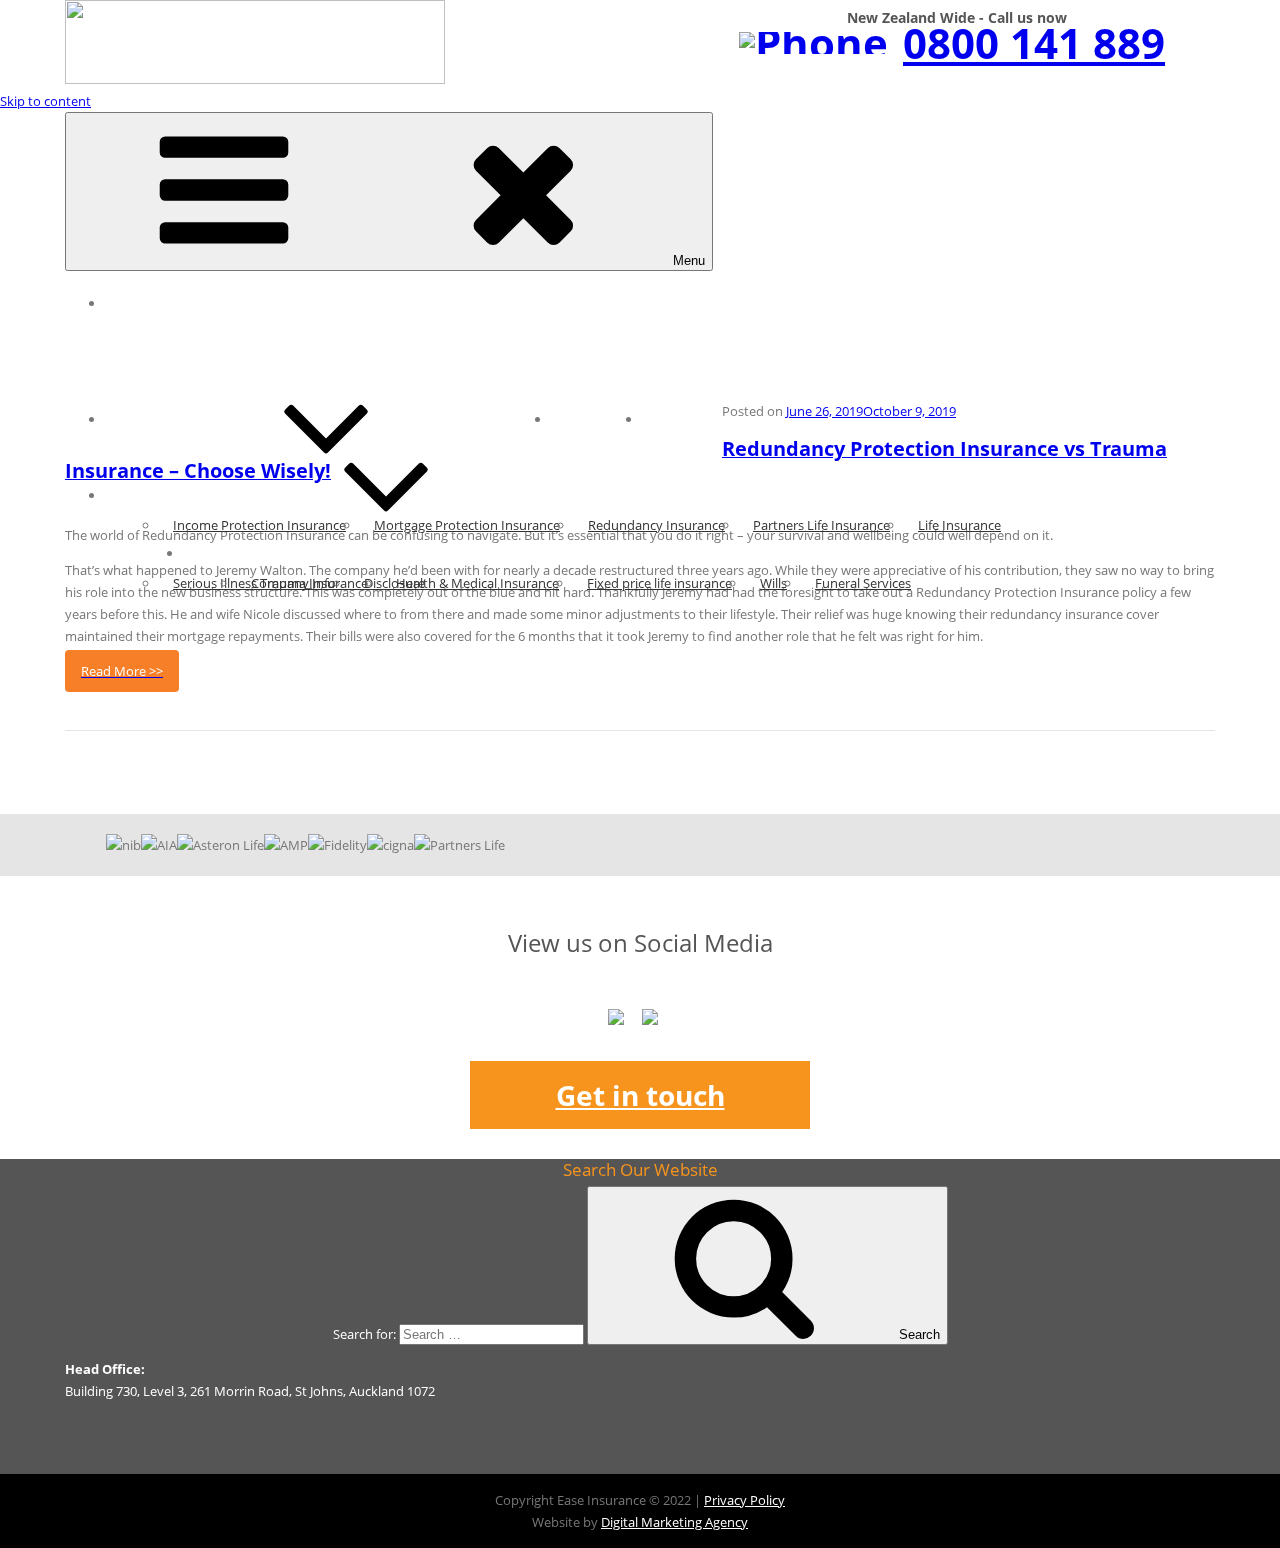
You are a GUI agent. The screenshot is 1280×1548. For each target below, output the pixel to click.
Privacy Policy (744, 1500)
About (217, 553)
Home (138, 303)
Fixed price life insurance (659, 583)
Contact (682, 419)
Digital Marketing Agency (674, 1522)
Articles (144, 419)
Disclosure (394, 583)
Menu (689, 260)
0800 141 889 (1034, 42)
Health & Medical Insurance (477, 583)
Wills (773, 583)
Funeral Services (863, 583)
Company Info (293, 583)
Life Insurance (959, 525)
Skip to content (45, 101)
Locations (596, 419)
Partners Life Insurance (821, 525)
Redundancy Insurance (656, 525)
